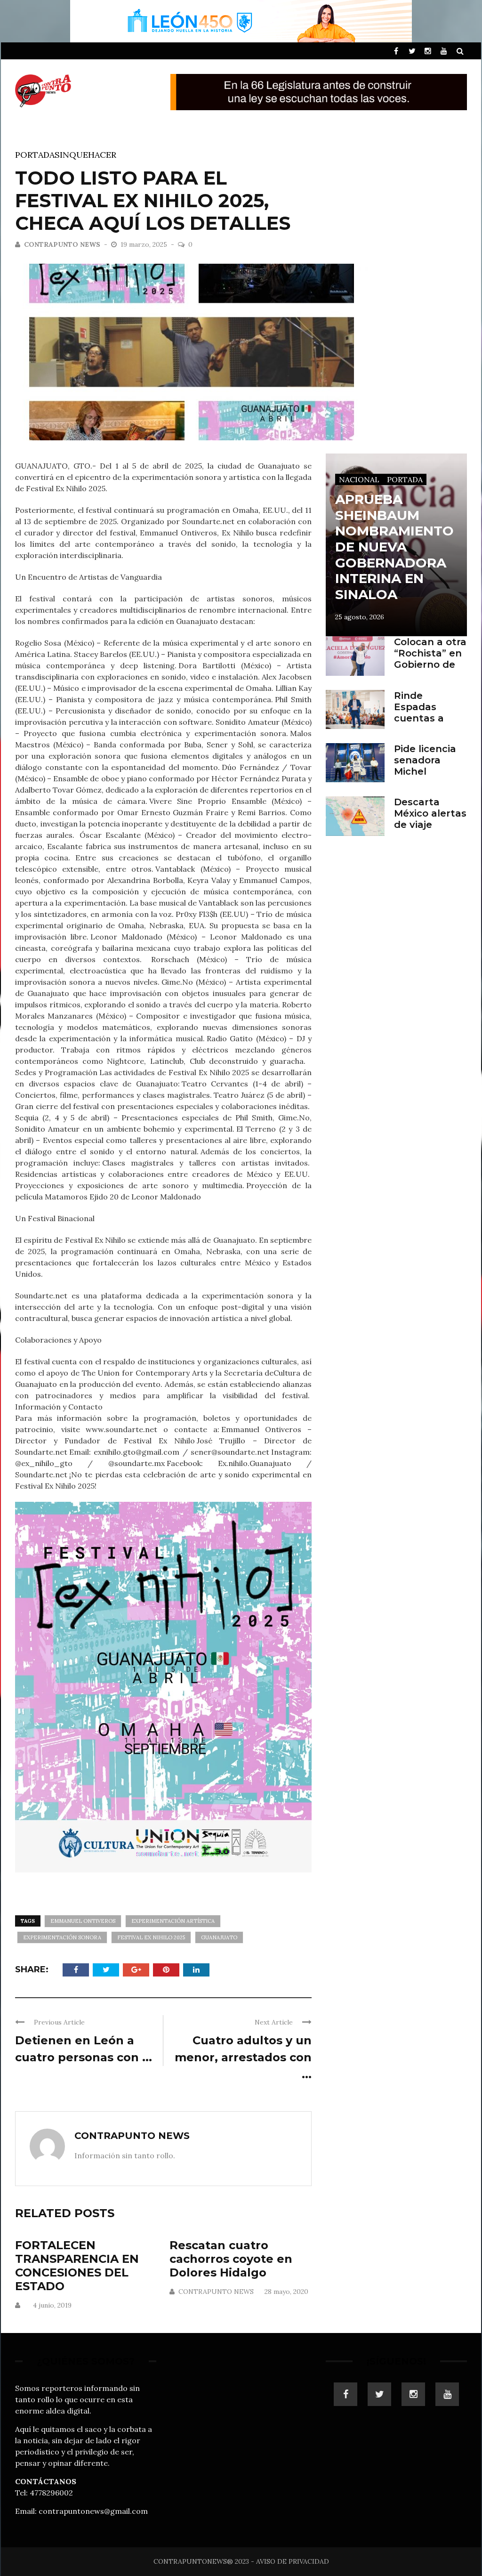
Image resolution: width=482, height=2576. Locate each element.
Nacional (359, 479)
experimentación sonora (62, 1937)
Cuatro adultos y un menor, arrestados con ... (243, 2057)
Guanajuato (219, 1937)
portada (35, 155)
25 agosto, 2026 (360, 617)
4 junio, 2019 (52, 2305)
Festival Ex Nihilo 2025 (151, 1937)
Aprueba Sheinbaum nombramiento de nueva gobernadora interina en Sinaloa (394, 547)
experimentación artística (173, 1921)
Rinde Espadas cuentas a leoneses (419, 713)
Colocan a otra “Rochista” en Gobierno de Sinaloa (430, 659)
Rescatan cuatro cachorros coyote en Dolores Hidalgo (231, 2259)
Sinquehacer (85, 155)
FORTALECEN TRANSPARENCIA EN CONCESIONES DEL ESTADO (77, 2265)
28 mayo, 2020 (286, 2292)
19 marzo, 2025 (145, 244)
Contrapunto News (62, 244)
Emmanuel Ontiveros (83, 1921)
